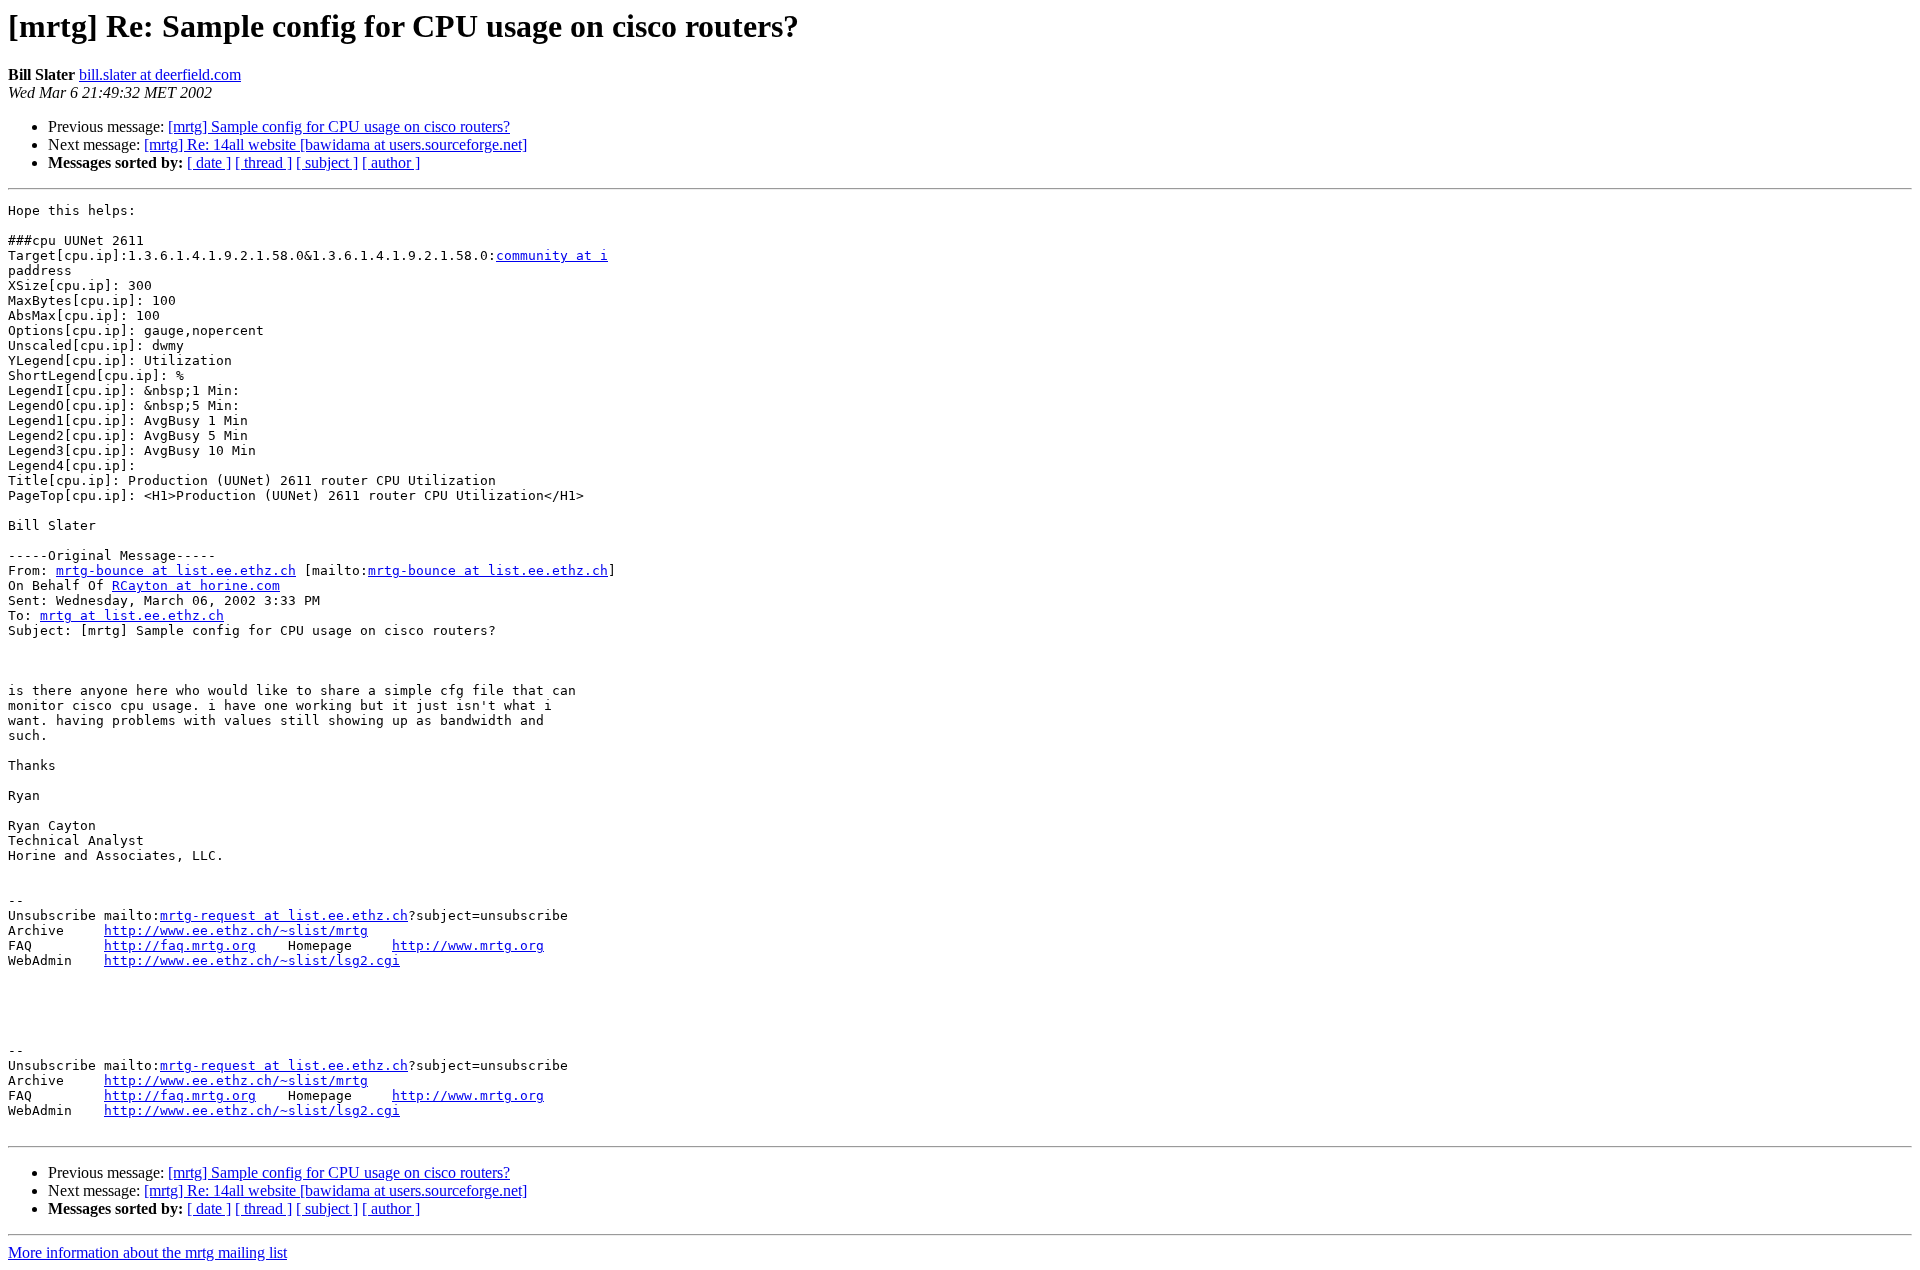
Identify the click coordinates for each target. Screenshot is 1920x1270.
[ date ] (209, 162)
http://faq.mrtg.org (180, 945)
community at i (552, 255)
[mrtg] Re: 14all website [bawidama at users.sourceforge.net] (335, 144)
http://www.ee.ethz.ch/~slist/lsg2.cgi (252, 960)
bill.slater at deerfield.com (160, 74)
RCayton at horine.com (196, 585)
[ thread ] (263, 162)
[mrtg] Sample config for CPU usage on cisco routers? (339, 126)
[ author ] (391, 162)
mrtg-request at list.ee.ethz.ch (284, 915)
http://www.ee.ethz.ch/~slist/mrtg (236, 930)
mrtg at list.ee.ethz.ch (132, 615)
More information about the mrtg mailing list (147, 1252)
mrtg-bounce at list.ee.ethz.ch (176, 570)
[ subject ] (327, 162)
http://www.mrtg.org (468, 945)
